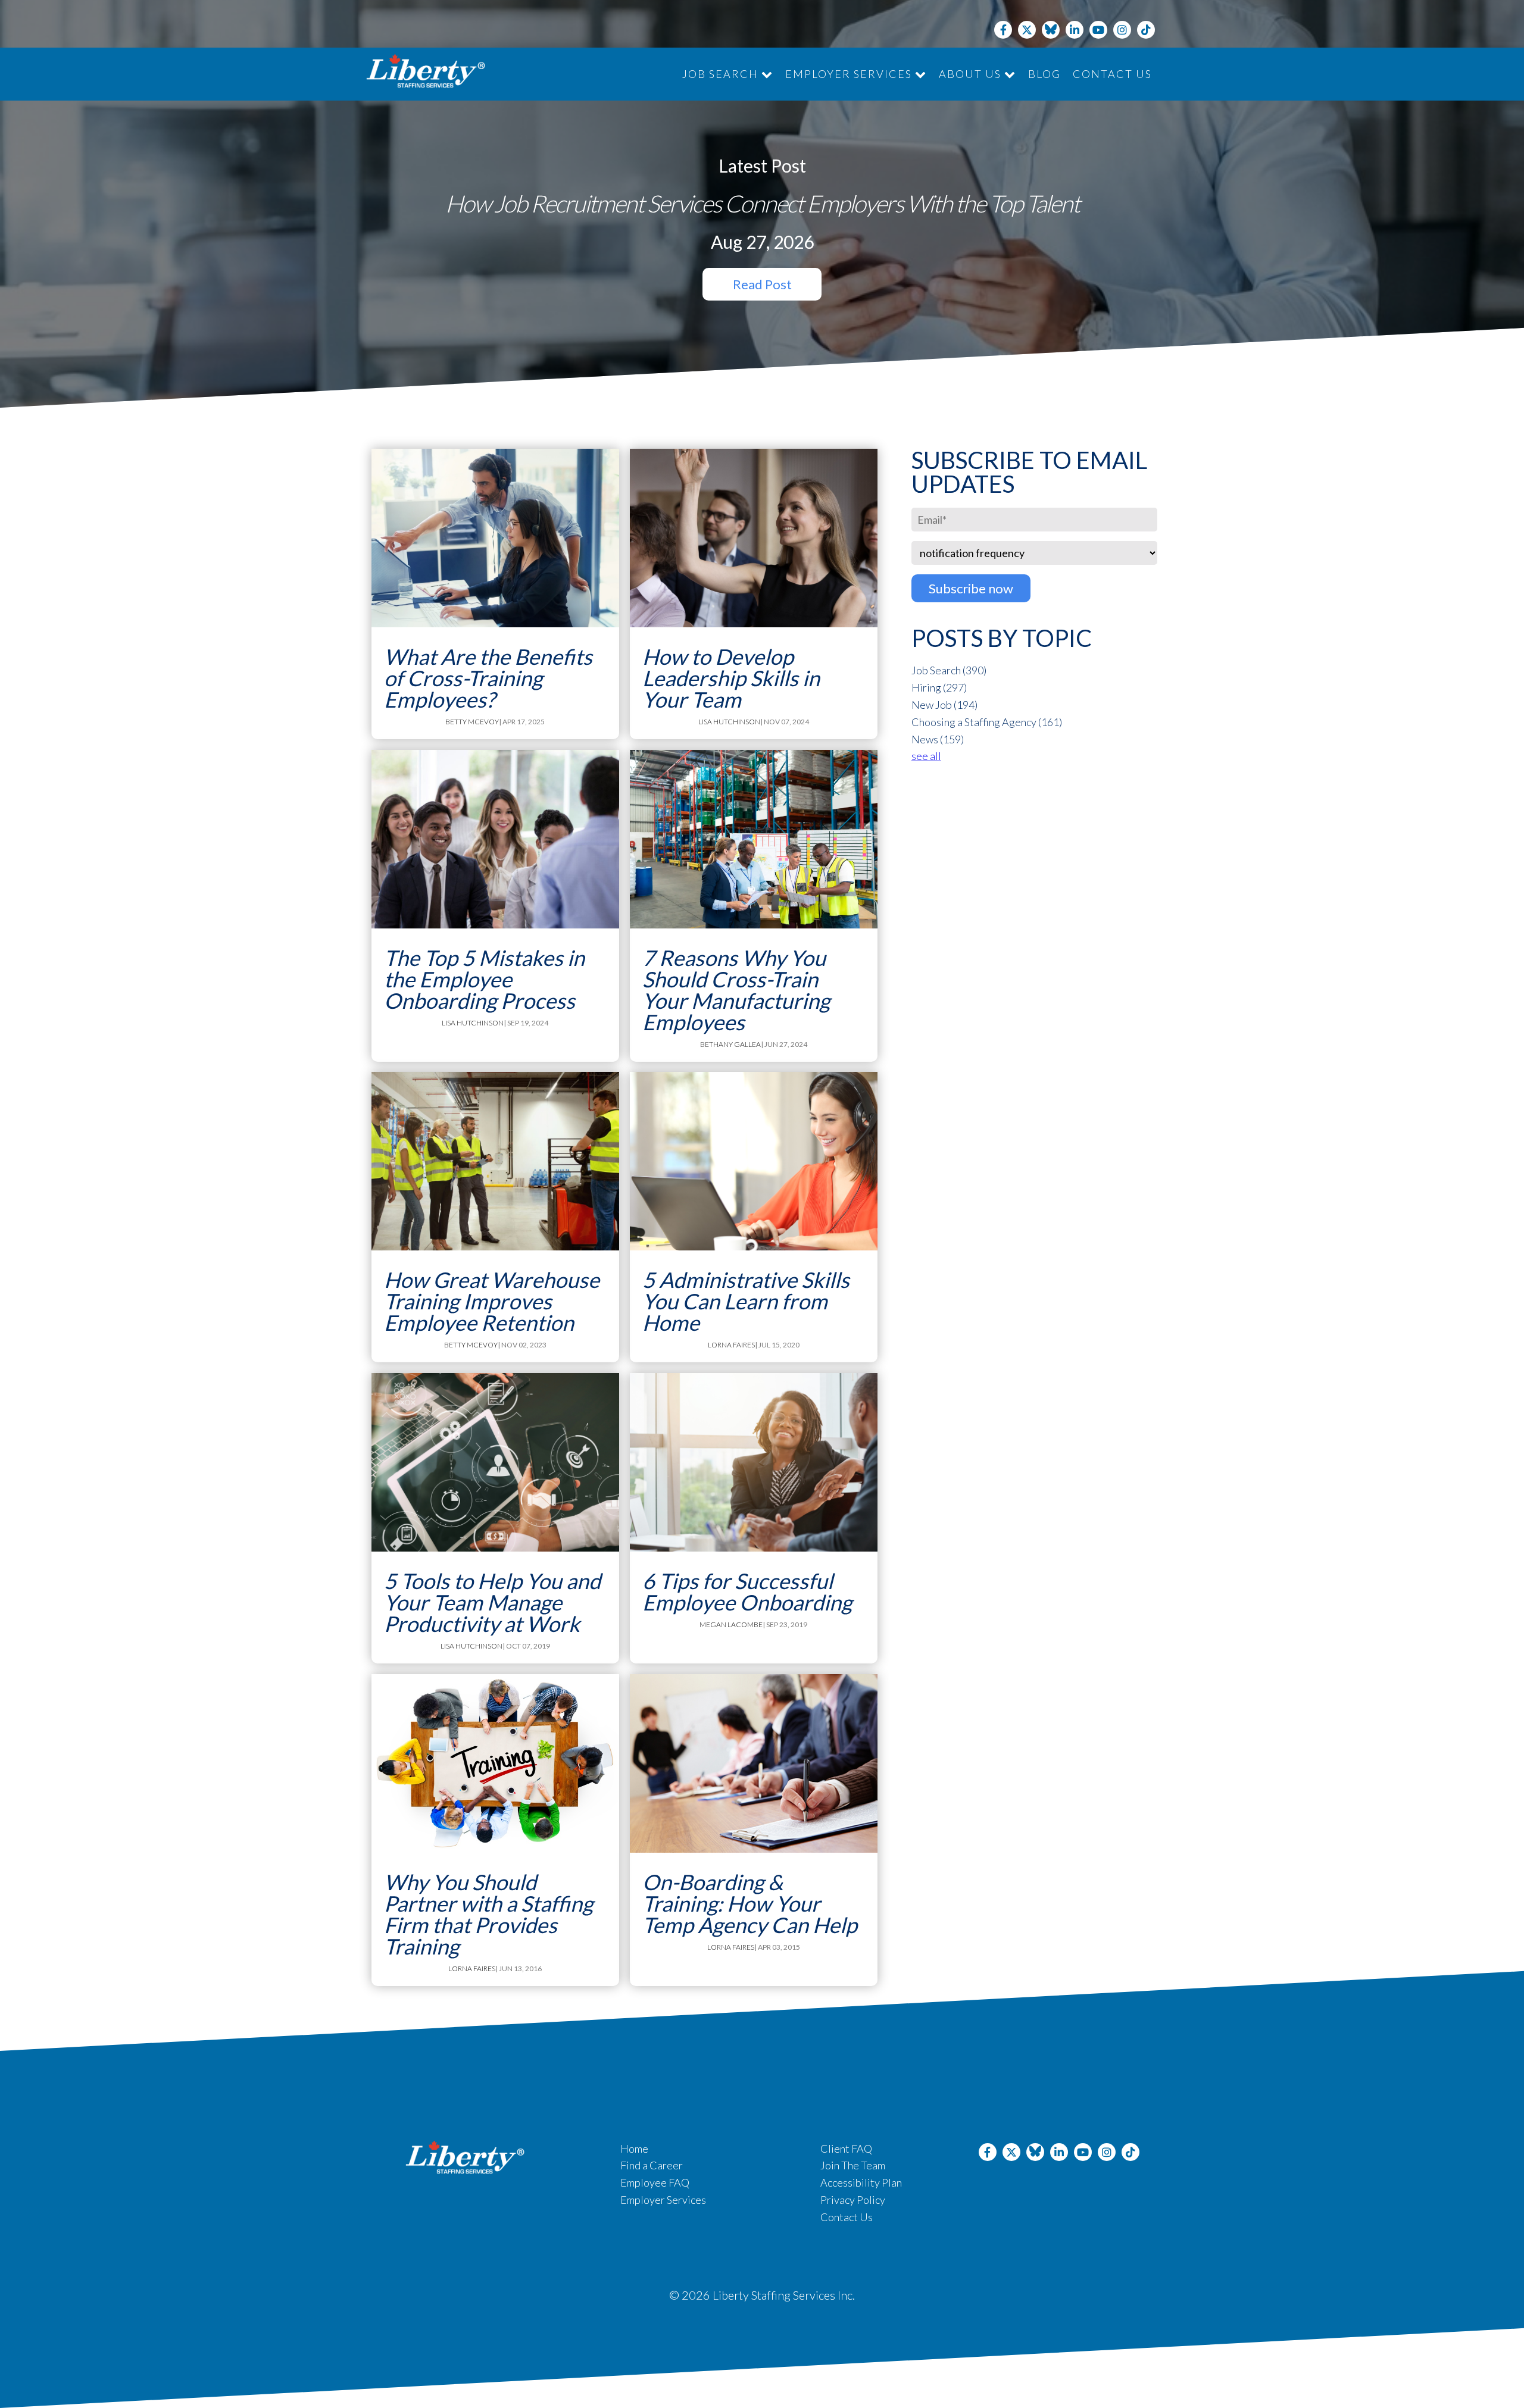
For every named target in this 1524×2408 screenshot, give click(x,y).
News (938, 739)
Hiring (939, 687)
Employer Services (850, 74)
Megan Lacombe (731, 1624)
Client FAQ (846, 2149)
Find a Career (652, 2165)
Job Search (722, 74)
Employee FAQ (655, 2182)
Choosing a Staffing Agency (987, 722)
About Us (972, 74)
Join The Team (853, 2165)
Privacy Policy (853, 2200)
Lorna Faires (731, 1345)
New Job (944, 705)
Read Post (762, 284)
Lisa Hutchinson (729, 722)
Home (634, 2149)
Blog (1044, 74)
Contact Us (1112, 74)
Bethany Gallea (730, 1044)
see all (926, 756)
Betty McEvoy (472, 722)
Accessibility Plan (861, 2182)
